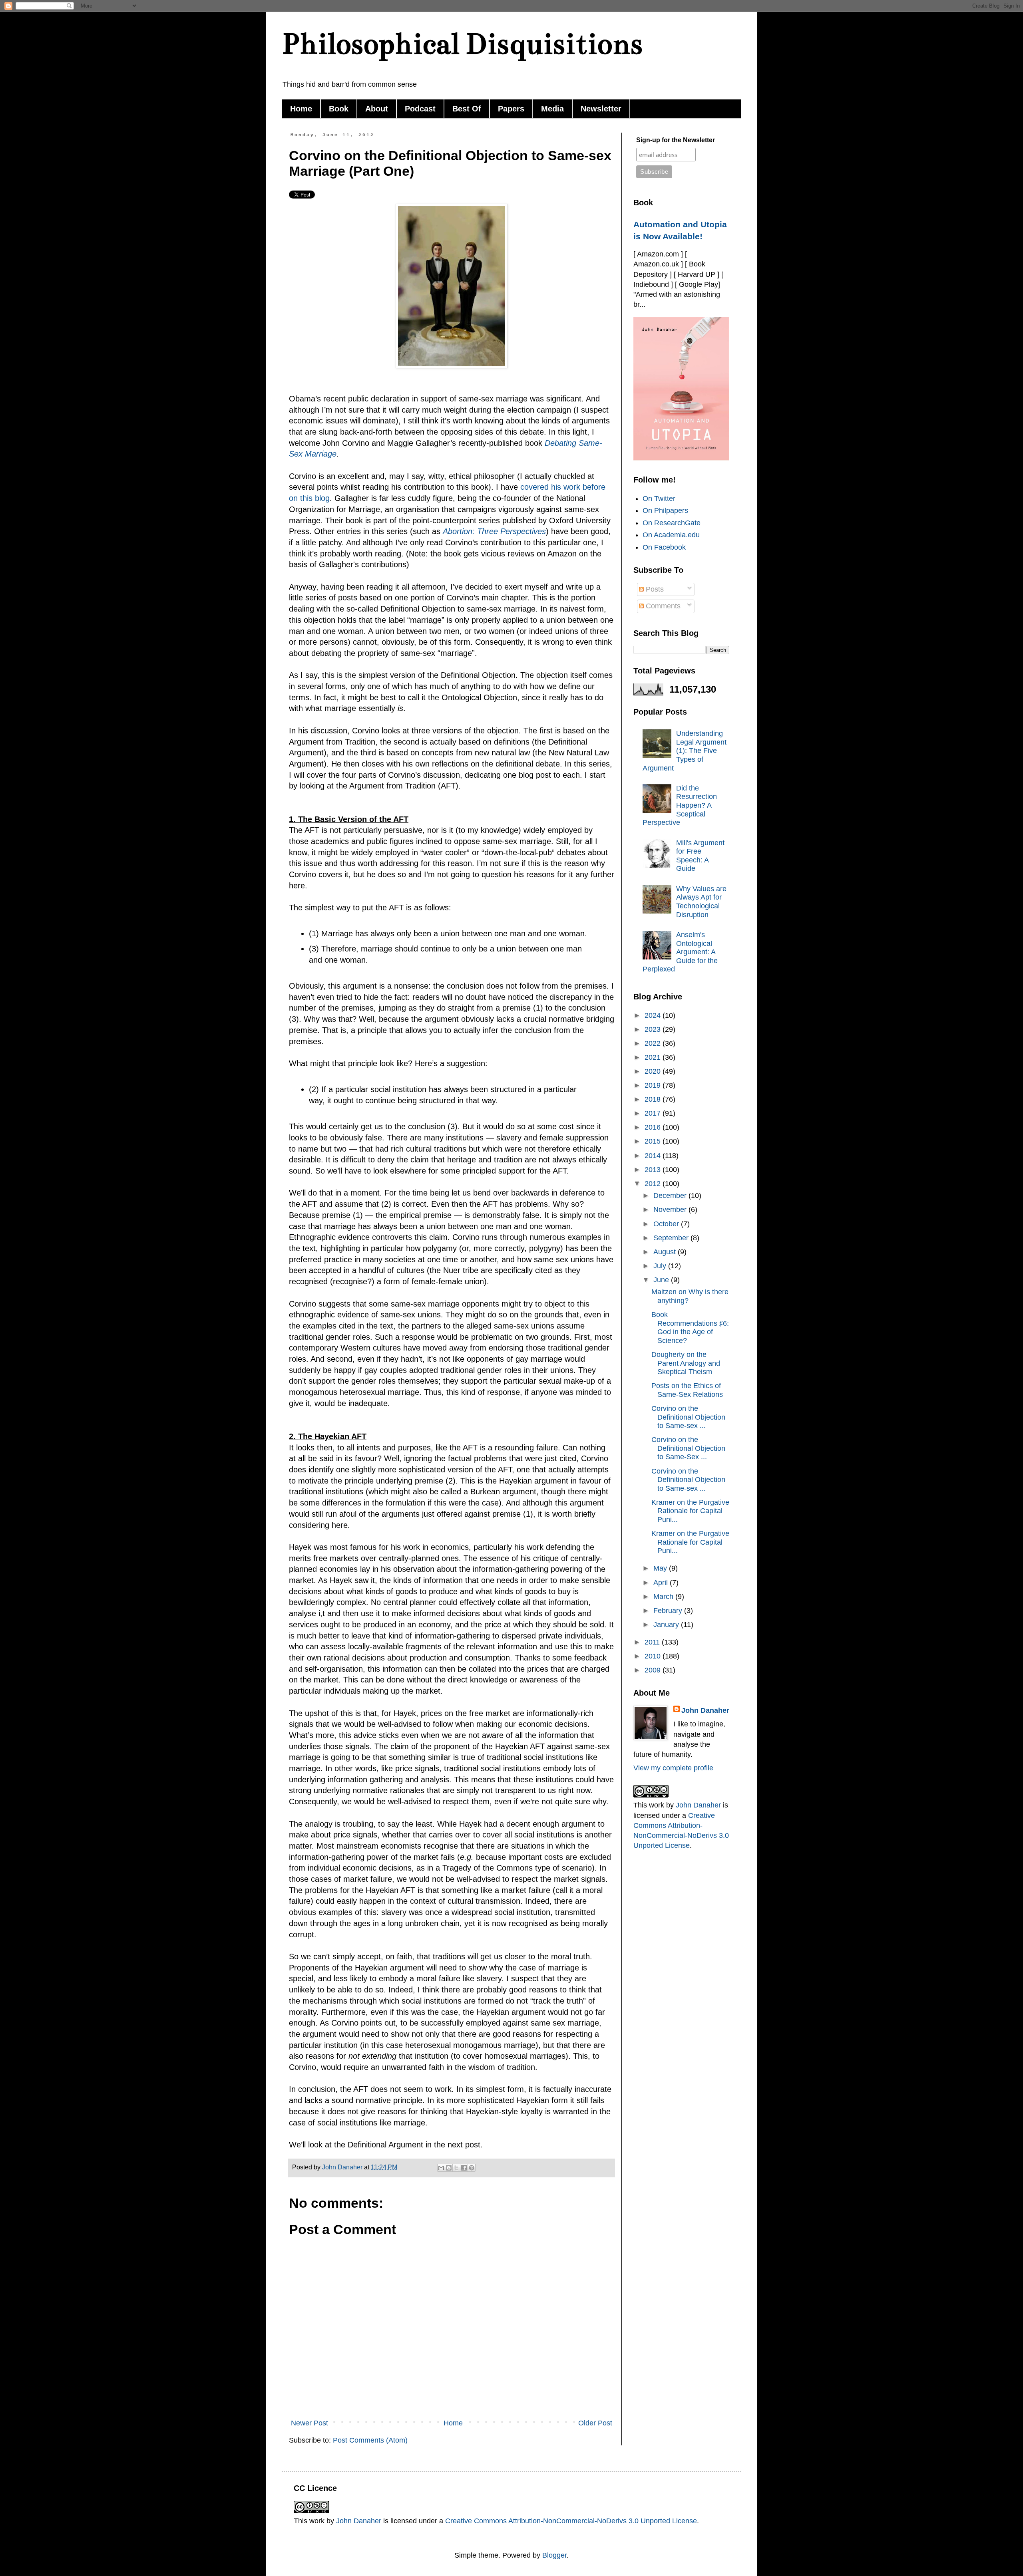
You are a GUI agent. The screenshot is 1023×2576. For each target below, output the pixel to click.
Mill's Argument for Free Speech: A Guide (700, 856)
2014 (654, 1156)
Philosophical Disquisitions (462, 44)
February (669, 1611)
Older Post (595, 2423)
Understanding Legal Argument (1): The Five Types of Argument (685, 751)
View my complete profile (673, 1768)
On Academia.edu (671, 535)
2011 (653, 1642)
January (667, 1625)
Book (339, 109)
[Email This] (441, 2168)
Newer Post (309, 2423)
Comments (662, 606)
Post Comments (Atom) (370, 2440)
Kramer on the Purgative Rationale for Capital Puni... (690, 1511)
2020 (654, 1071)
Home (301, 109)
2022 (654, 1043)
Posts (654, 589)
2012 (654, 1184)
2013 (654, 1170)
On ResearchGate (672, 523)
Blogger (554, 2555)
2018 (654, 1099)
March (664, 1597)
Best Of (467, 109)
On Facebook (664, 547)
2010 (654, 1656)
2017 (654, 1113)
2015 (654, 1141)
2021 (654, 1057)
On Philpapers (665, 510)
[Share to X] (456, 2168)
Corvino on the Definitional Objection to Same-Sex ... (688, 1448)
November (671, 1210)
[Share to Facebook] (464, 2168)
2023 (654, 1029)
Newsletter (601, 109)
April (662, 1583)
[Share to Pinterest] (472, 2168)
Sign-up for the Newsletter (676, 140)
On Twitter (659, 499)
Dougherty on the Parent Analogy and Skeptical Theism (686, 1363)
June (662, 1280)
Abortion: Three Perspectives (494, 531)
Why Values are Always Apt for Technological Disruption (701, 902)
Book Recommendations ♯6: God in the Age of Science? (690, 1328)
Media (552, 109)
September (672, 1238)
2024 (654, 1015)
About (377, 109)
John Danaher (705, 1710)
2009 (654, 1670)
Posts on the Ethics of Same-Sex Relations (687, 1390)
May (661, 1568)
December (671, 1196)
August (666, 1252)
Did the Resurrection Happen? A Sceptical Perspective (680, 805)
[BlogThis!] (449, 2168)
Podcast (420, 109)
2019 (654, 1085)
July (661, 1266)
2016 (654, 1127)
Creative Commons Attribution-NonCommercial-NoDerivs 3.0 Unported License (571, 2521)
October (667, 1224)
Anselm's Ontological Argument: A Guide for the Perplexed (680, 952)
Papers (511, 109)
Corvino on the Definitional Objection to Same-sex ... (688, 1417)
